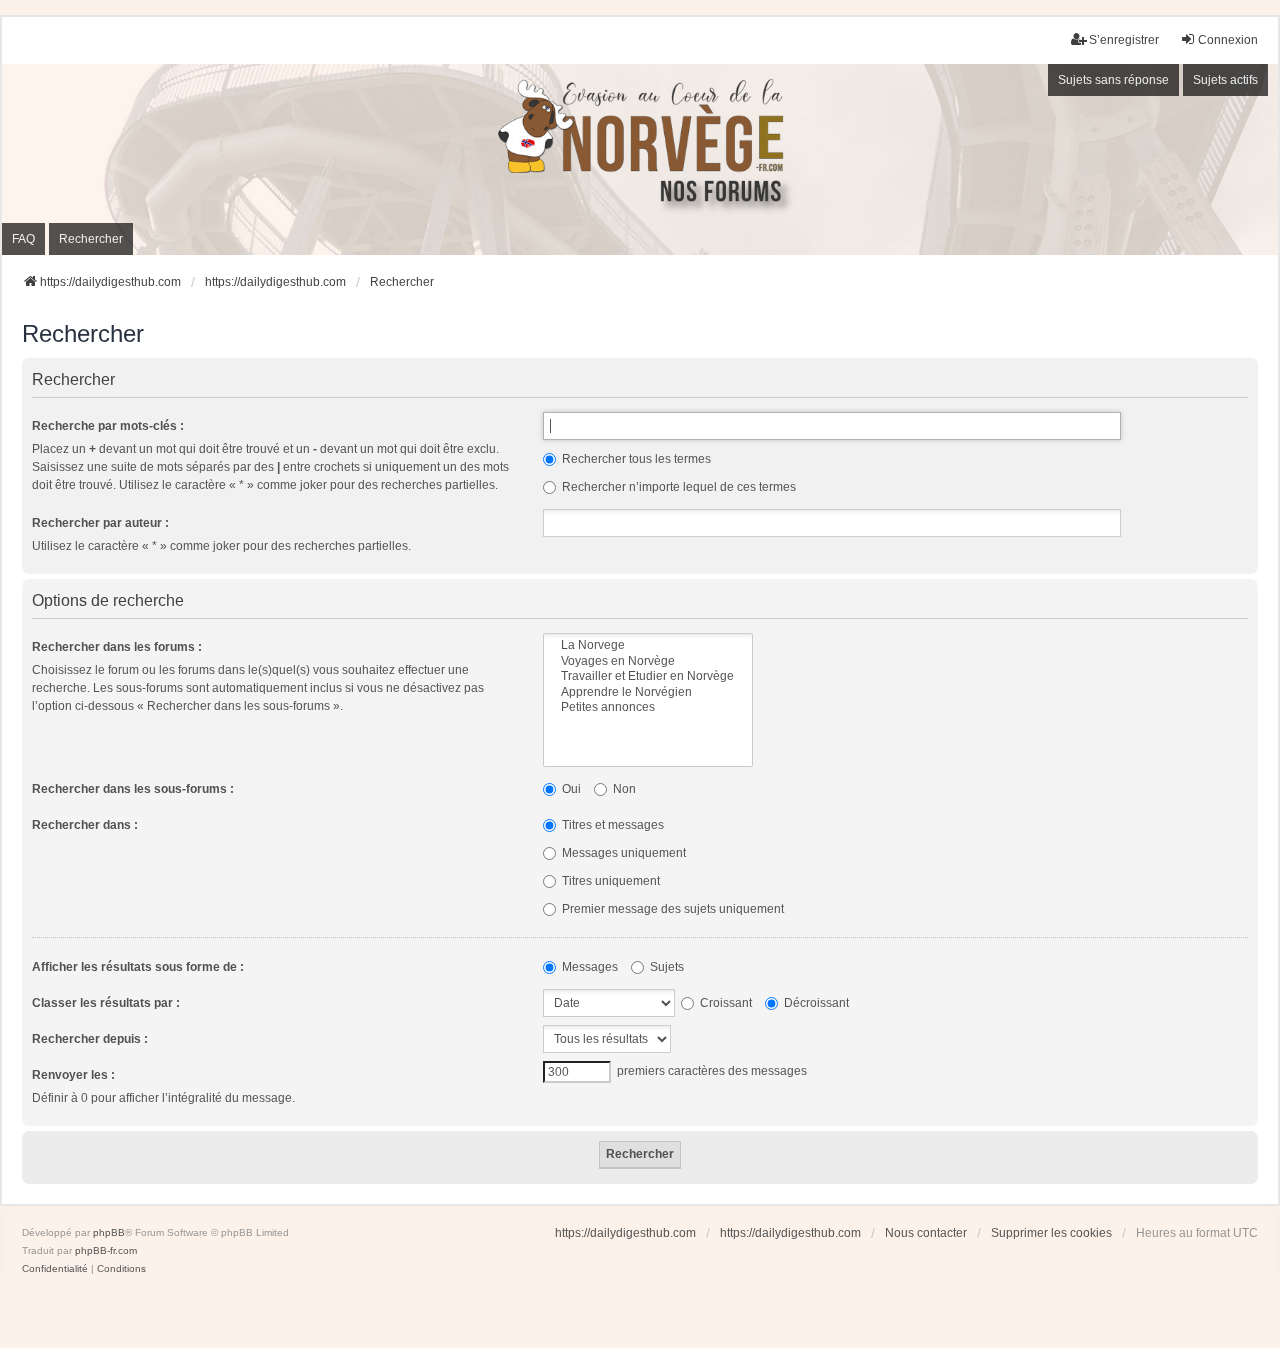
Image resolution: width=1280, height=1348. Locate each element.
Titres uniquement (609, 881)
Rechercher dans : (85, 825)
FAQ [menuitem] (23, 239)
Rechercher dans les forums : (117, 647)
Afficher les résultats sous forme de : (138, 967)
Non (623, 789)
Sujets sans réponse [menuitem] (1113, 80)
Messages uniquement (622, 853)
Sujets (665, 967)
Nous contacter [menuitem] (926, 1233)
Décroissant (815, 1003)
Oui (570, 789)
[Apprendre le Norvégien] (648, 692)
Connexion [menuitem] (1228, 40)
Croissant (724, 1003)
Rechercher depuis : (90, 1039)
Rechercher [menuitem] (91, 239)
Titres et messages (611, 825)
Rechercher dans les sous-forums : (133, 789)
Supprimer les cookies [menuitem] (1051, 1233)
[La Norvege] (648, 645)
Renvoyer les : (73, 1075)
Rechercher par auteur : (100, 523)
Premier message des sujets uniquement (671, 909)
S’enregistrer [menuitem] (1124, 40)
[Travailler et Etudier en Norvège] (648, 676)
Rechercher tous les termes (635, 459)
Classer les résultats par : (106, 1003)
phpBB (109, 1232)
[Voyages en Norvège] (648, 661)
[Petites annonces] (648, 707)
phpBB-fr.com (106, 1250)
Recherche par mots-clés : (108, 426)
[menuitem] (55, 1269)
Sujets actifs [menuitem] (1225, 80)
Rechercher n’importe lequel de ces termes (677, 487)
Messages (588, 967)
